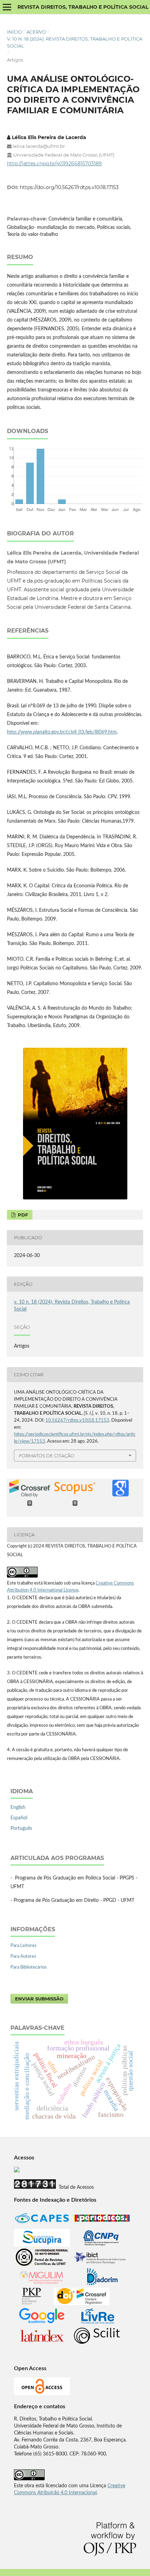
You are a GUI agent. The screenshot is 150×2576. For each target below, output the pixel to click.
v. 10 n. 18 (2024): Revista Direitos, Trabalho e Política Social (75, 42)
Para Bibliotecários (29, 1967)
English (18, 1807)
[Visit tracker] (17, 2171)
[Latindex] (42, 2343)
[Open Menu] (7, 7)
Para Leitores (24, 1946)
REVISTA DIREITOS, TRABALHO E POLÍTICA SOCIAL (83, 7)
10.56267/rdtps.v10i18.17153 (77, 1420)
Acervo (36, 32)
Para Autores (23, 1957)
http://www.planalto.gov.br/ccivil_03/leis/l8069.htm (62, 732)
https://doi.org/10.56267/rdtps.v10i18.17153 (69, 187)
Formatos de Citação (47, 1456)
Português (21, 1828)
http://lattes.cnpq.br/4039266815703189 (54, 164)
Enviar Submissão (39, 1999)
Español (19, 1818)
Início (14, 32)
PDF (22, 1215)
